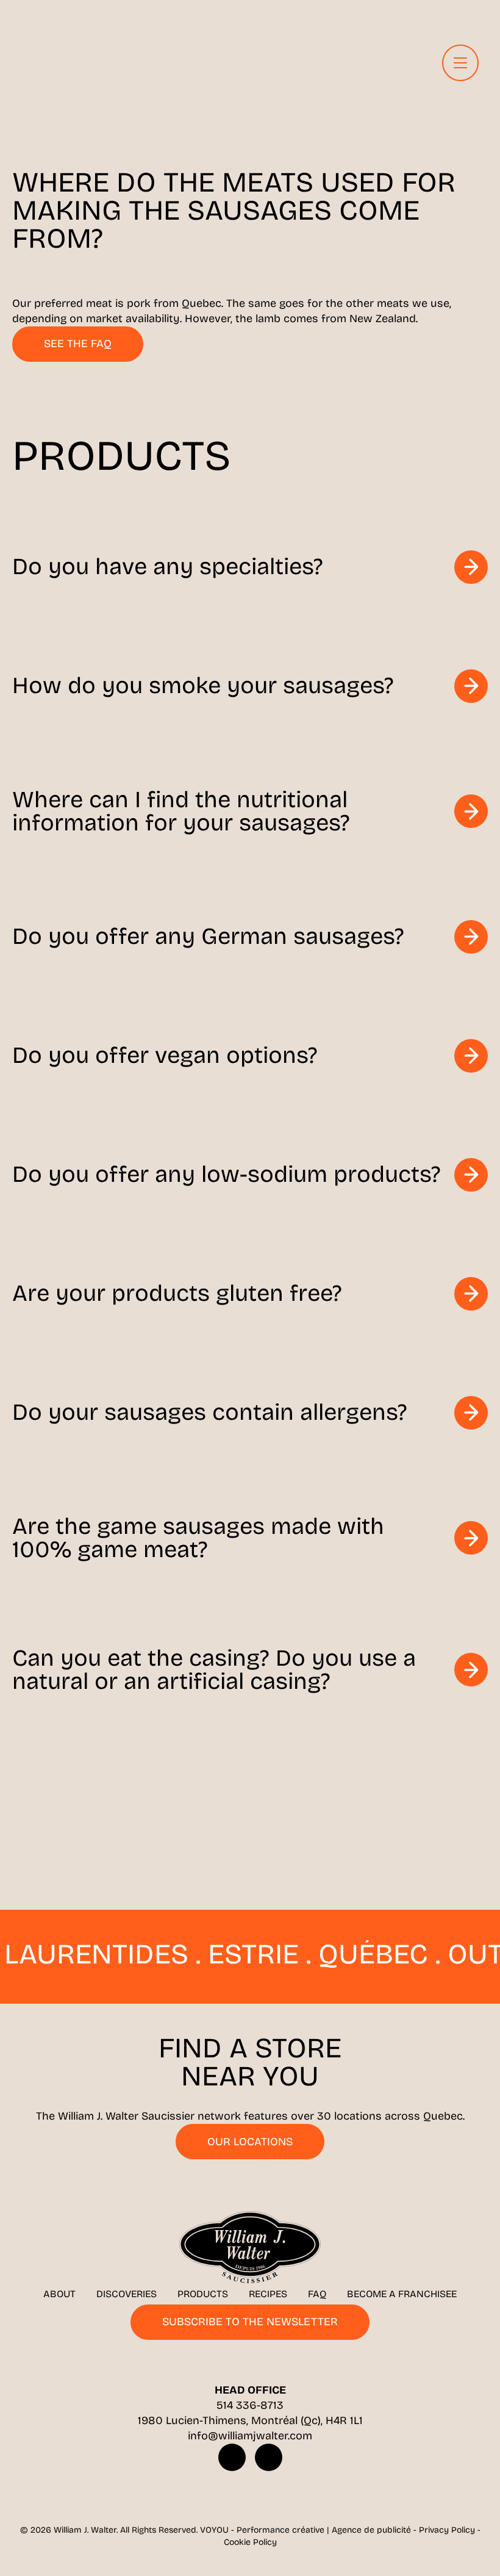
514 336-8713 (250, 2405)
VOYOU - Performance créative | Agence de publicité (305, 2530)
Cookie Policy (250, 2542)
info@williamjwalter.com (250, 2436)
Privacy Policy (447, 2530)
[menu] (460, 63)
